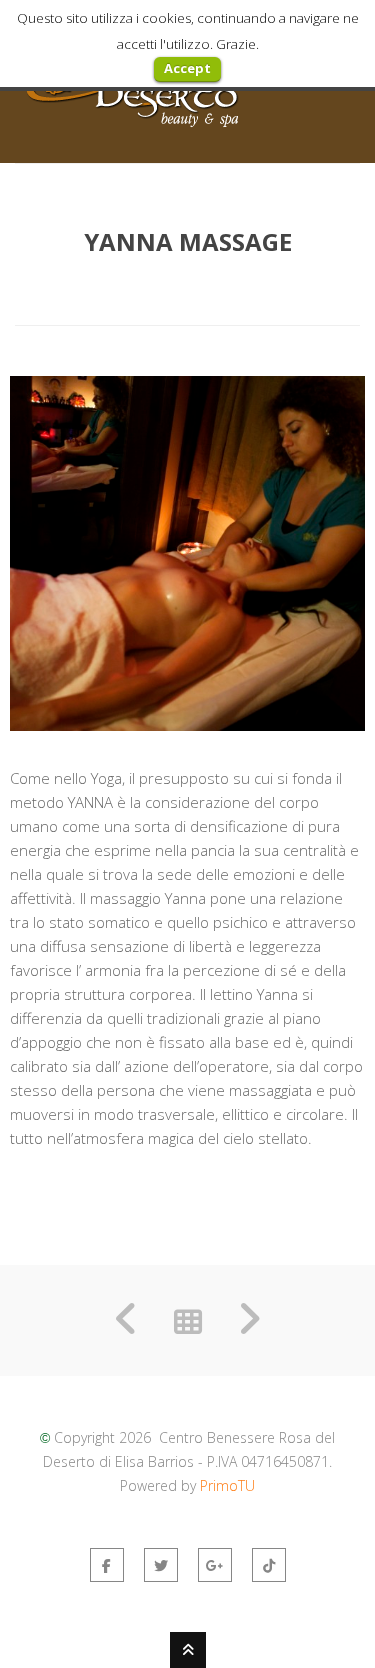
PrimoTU (227, 1485)
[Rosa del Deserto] (132, 125)
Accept (187, 68)
